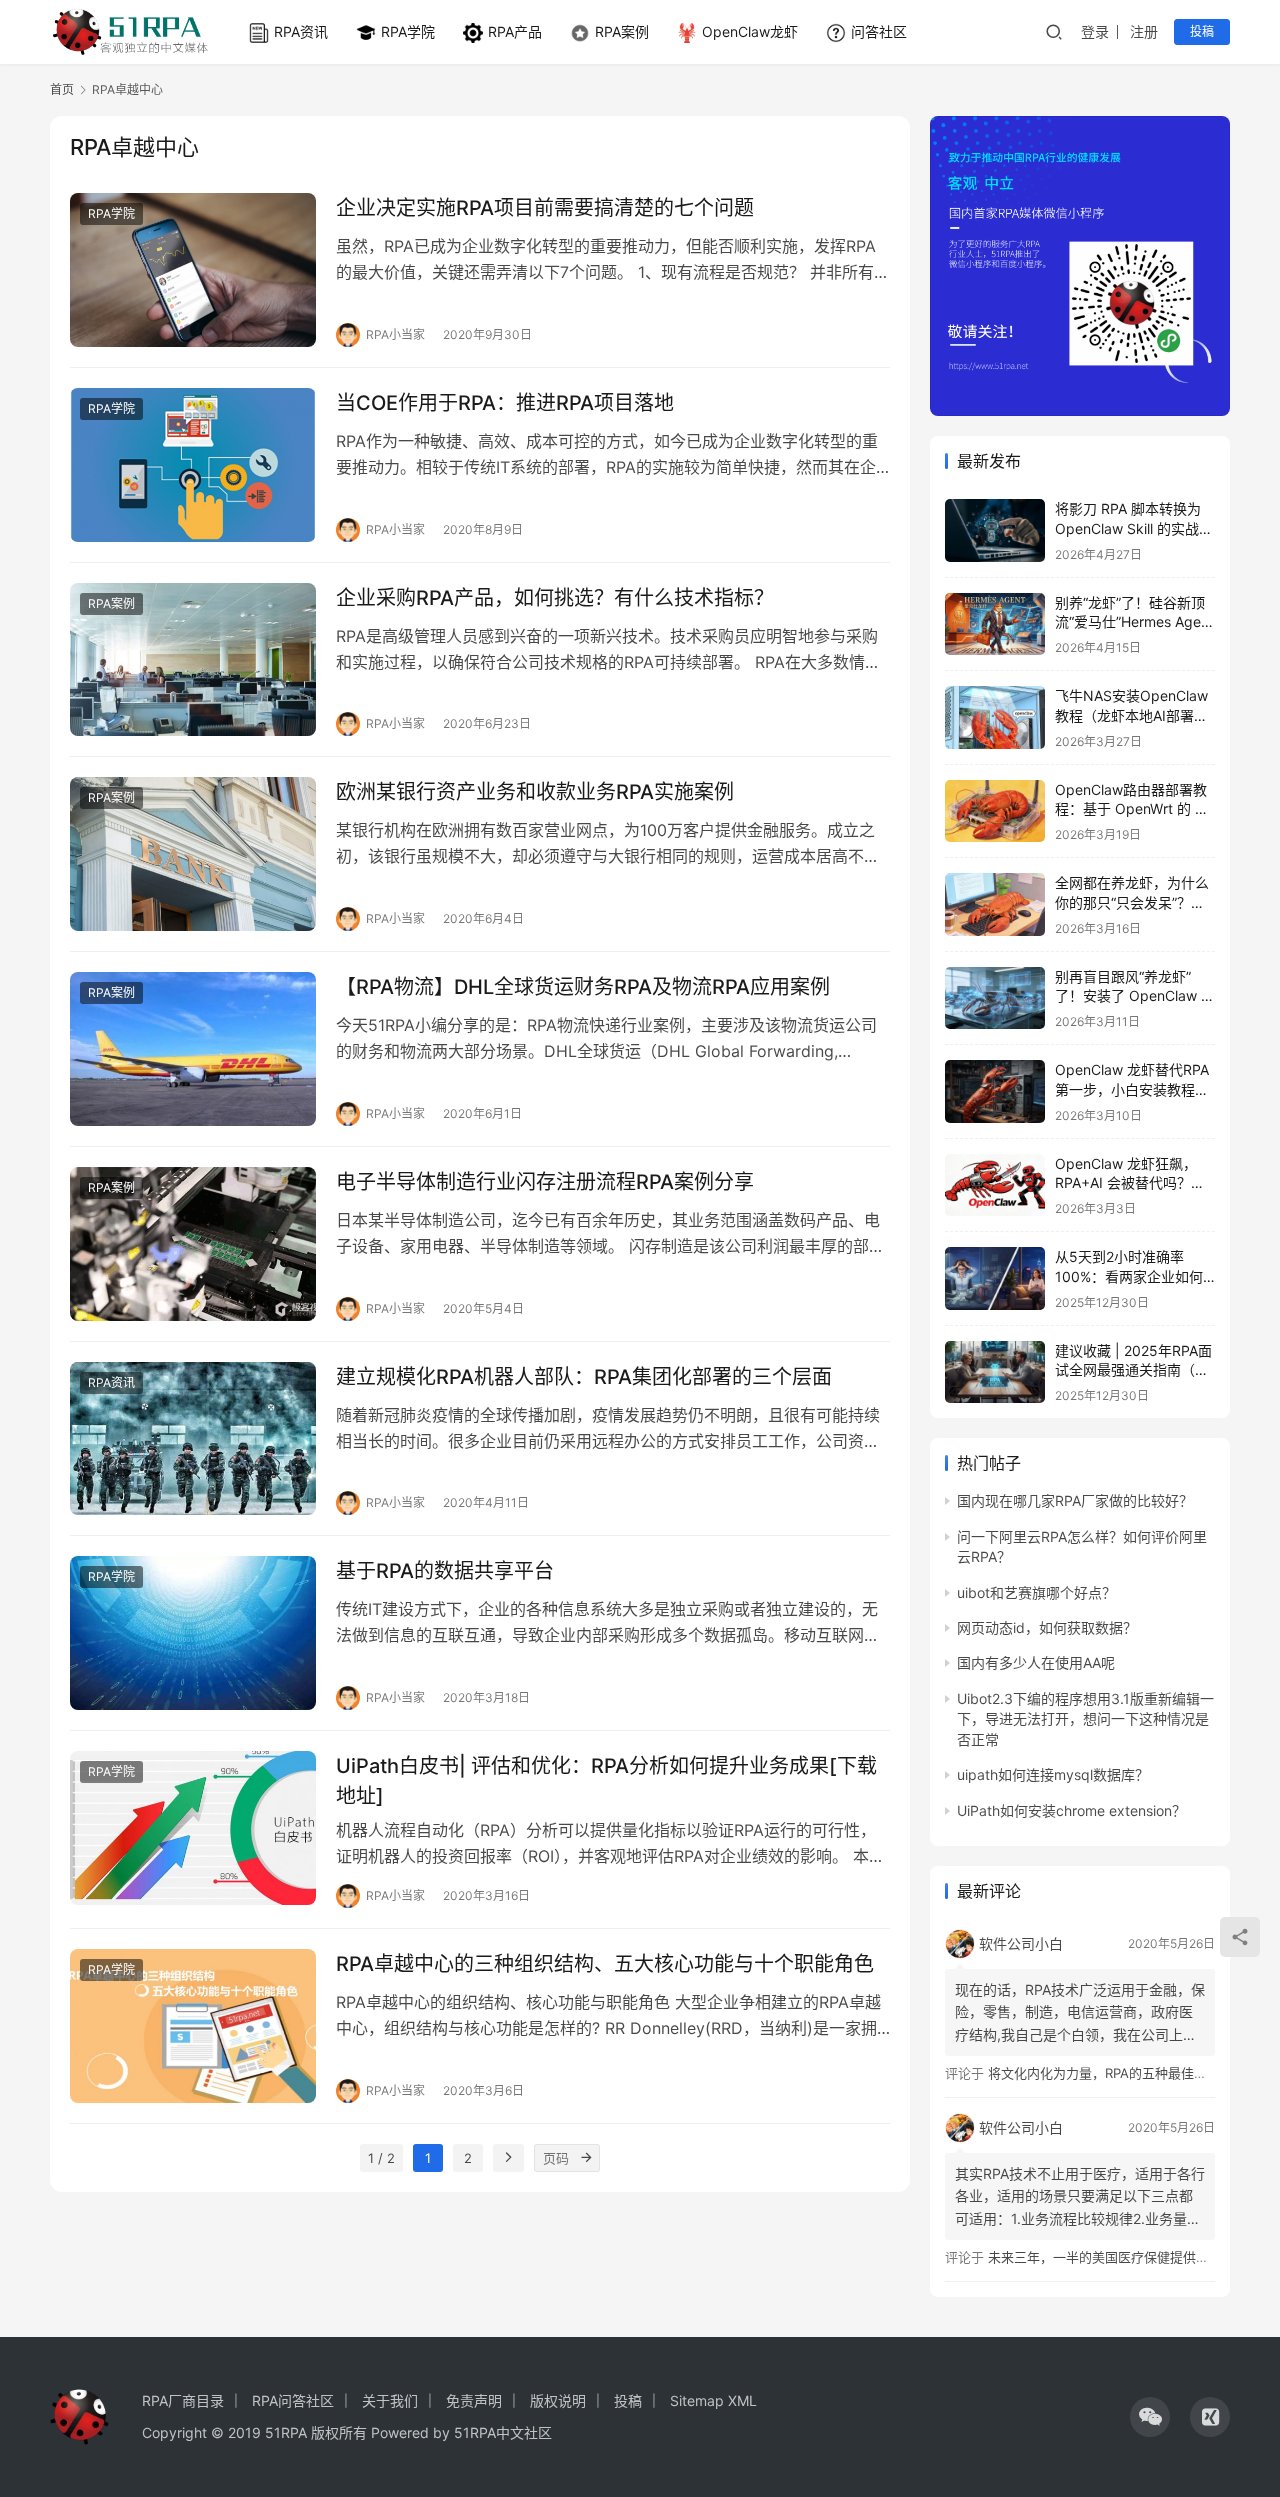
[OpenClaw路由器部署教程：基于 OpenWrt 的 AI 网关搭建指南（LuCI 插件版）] (995, 811)
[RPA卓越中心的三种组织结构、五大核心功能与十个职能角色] (193, 2026)
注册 (1144, 31)
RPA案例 (622, 31)
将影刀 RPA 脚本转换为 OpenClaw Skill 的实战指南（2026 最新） (1134, 528)
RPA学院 (408, 31)
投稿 (1202, 31)
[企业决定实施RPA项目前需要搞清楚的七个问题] (193, 270)
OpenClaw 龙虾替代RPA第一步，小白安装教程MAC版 (1132, 1089)
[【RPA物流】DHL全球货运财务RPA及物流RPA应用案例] (193, 1049)
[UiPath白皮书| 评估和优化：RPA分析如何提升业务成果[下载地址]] (193, 1828)
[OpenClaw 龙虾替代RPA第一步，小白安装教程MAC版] (995, 1091)
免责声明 (474, 2400)
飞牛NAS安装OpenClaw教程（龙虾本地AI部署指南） (1131, 715)
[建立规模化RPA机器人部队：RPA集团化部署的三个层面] (193, 1439)
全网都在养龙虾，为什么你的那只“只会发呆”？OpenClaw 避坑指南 (1132, 902)
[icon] (1150, 2417)
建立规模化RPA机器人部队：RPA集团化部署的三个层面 (584, 1377)
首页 (62, 89)
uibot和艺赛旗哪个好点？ (1036, 1592)
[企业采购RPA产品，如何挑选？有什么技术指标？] (193, 660)
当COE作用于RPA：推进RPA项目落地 (505, 403)
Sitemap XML (713, 2400)
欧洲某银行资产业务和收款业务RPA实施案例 (535, 792)
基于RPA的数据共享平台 (445, 1571)
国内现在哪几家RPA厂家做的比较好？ (1075, 1500)
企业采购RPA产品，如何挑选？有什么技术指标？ (555, 598)
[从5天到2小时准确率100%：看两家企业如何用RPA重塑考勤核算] (995, 1278)
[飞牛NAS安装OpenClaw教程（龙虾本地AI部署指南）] (995, 717)
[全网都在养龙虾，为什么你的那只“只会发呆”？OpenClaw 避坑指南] (995, 904)
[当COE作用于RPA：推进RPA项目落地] (193, 465)
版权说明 (558, 2400)
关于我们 (390, 2400)
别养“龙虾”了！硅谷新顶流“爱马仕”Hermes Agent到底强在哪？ (1134, 622)
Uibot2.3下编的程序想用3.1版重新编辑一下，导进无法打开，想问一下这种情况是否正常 (1085, 1719)
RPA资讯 (301, 31)
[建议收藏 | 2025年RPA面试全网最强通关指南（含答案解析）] (995, 1372)
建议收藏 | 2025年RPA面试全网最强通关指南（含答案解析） (1133, 1370)
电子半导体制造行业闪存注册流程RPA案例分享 (545, 1182)
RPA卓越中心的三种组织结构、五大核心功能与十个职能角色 (605, 1964)
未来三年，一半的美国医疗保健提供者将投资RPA (1130, 2257)
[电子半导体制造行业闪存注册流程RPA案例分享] (193, 1244)
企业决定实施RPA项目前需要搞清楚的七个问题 (545, 208)
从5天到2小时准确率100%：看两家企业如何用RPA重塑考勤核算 (1129, 1276)
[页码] (586, 2158)
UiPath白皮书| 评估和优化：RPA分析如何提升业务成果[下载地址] (606, 1780)
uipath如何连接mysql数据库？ (1053, 1774)
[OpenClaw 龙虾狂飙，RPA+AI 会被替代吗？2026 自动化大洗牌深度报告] (995, 1185)
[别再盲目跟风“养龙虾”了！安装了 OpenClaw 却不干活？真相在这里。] (995, 998)
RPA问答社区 (293, 2400)
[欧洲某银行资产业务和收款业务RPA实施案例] (193, 854)
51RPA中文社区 (505, 2432)
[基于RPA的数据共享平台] (193, 1633)
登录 (1095, 31)
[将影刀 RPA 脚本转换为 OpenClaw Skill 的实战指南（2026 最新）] (995, 530)
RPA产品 (515, 31)
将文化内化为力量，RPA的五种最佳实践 (1104, 2073)
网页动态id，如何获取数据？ (1047, 1627)
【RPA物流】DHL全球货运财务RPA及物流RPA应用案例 (583, 987)
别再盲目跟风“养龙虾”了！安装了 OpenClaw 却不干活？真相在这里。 (1135, 996)
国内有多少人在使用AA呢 (1036, 1662)
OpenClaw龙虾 (750, 31)
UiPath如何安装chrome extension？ (1071, 1810)
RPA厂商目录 (183, 2400)
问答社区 (879, 31)
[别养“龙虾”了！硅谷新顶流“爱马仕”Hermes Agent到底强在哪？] (995, 624)
